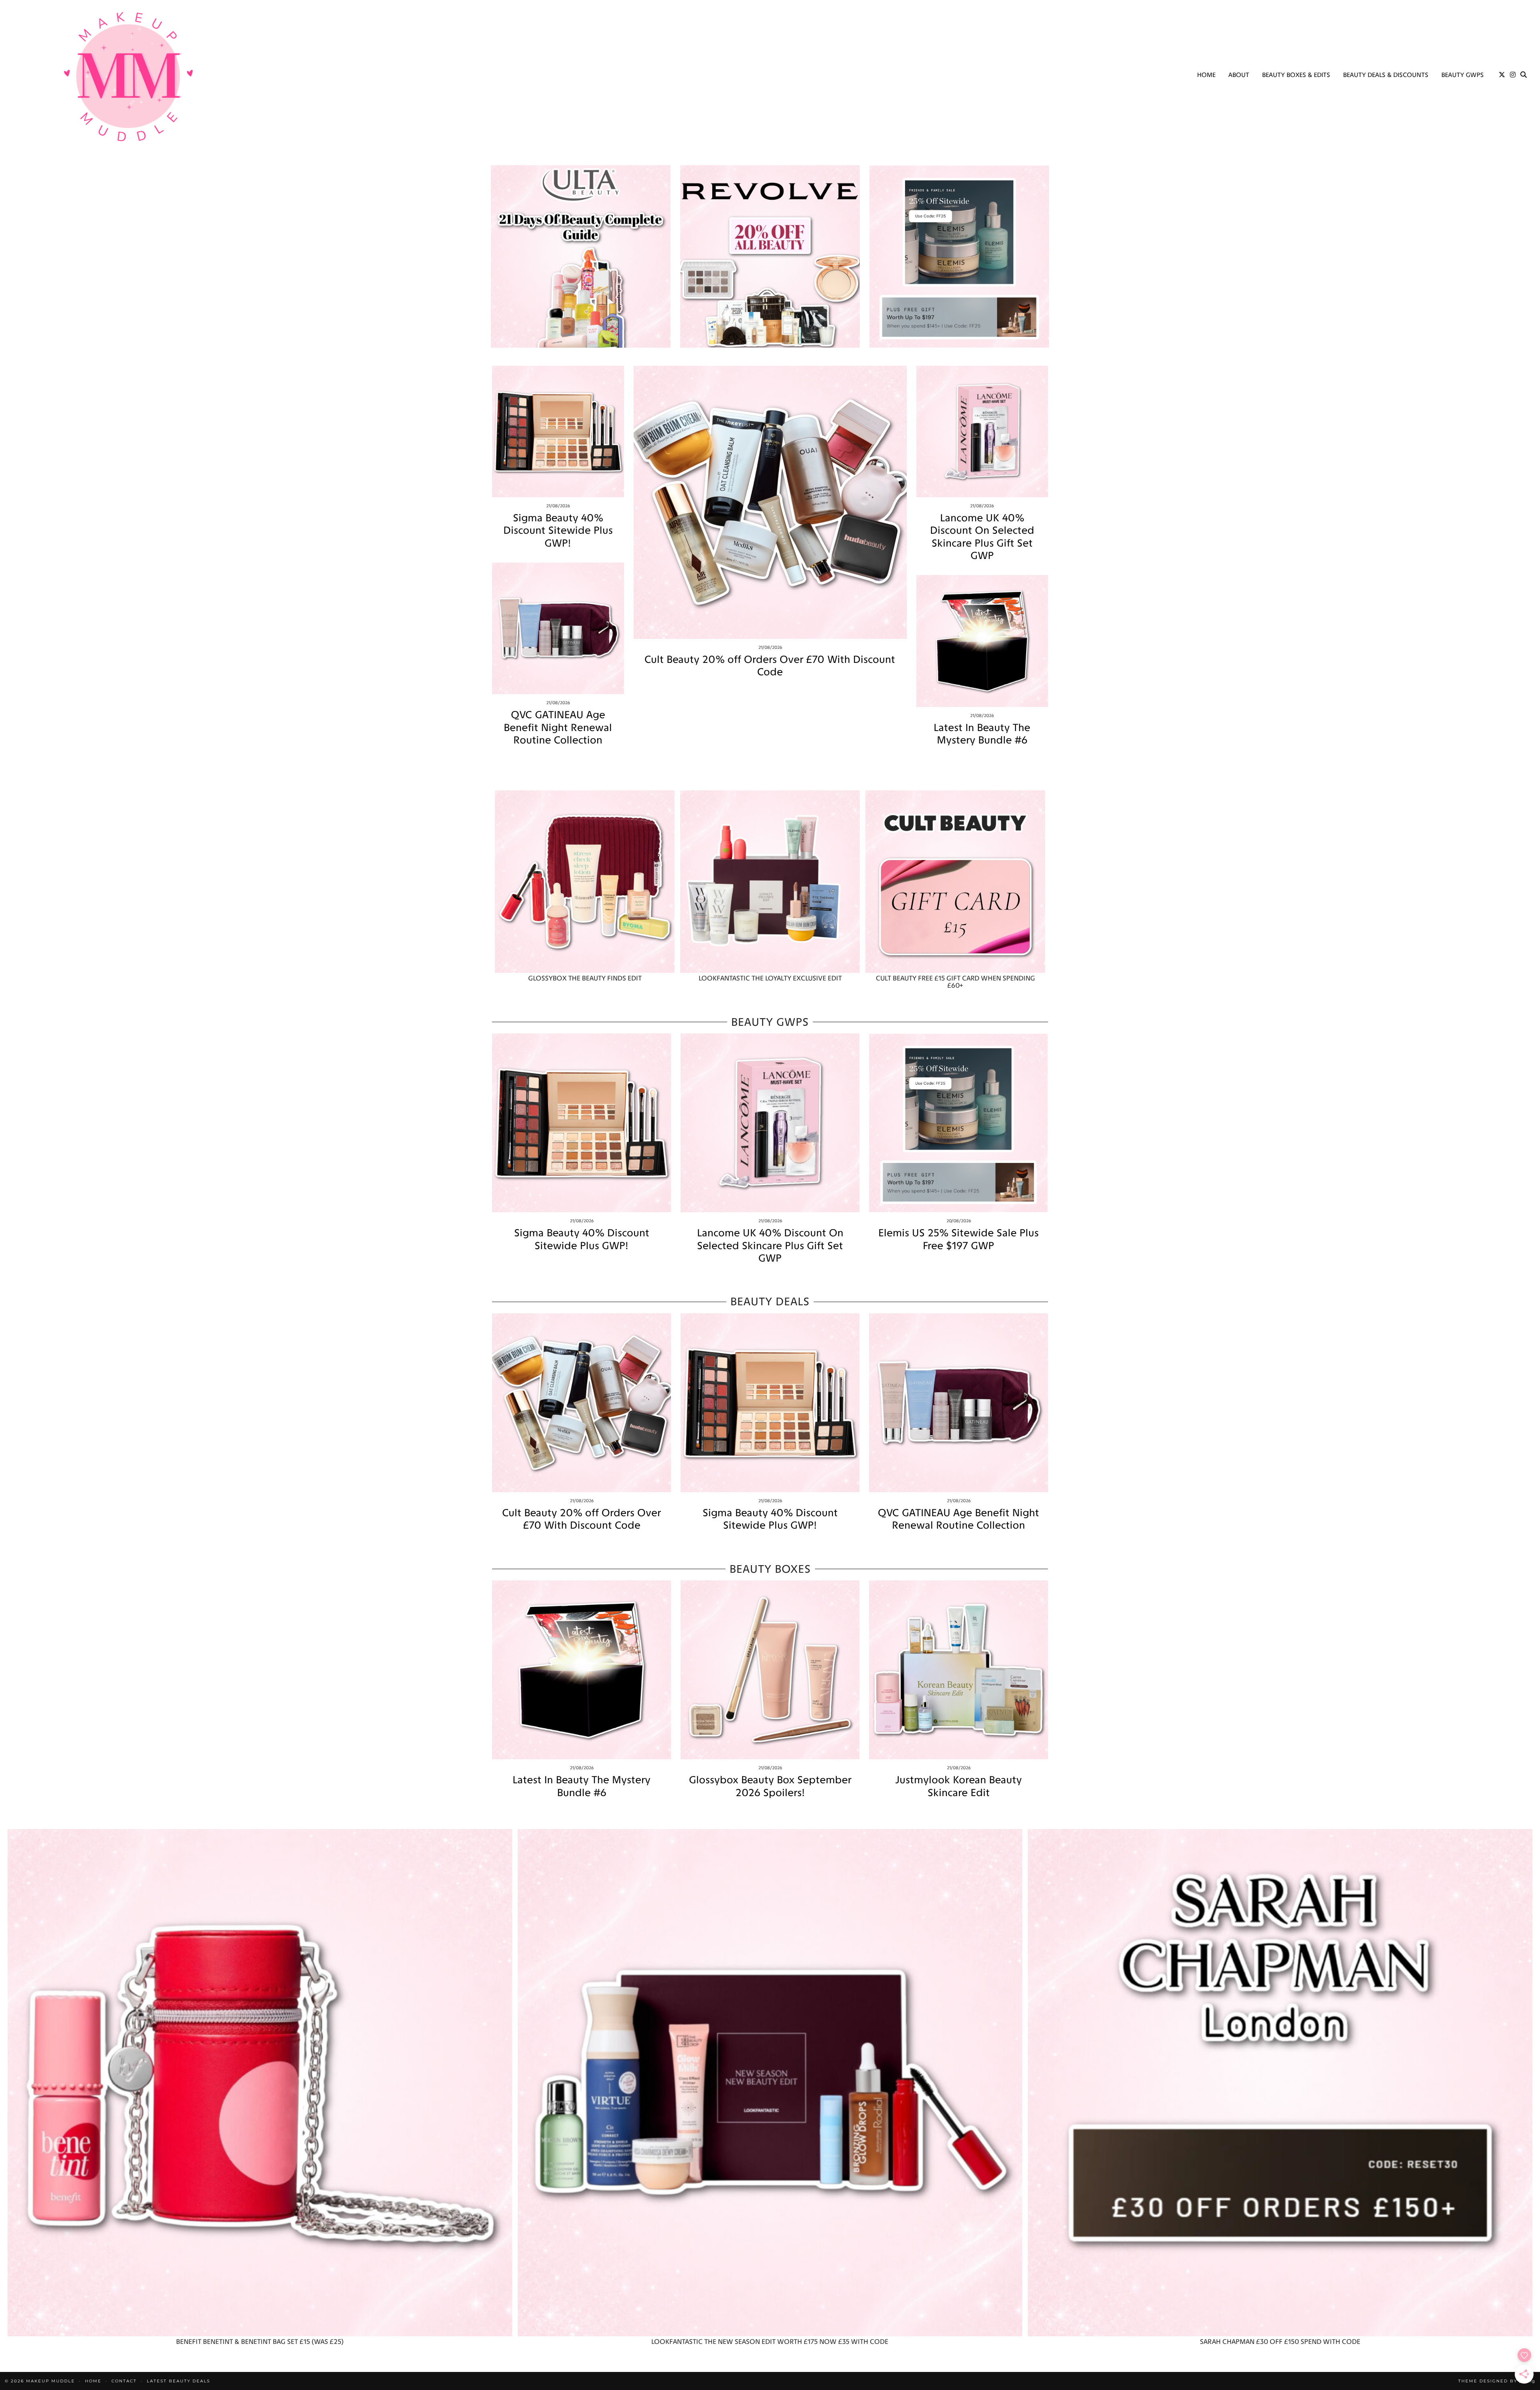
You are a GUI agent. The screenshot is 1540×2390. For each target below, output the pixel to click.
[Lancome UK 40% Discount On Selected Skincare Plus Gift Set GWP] (982, 432)
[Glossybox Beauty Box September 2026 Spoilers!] (770, 1670)
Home (1206, 75)
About (1239, 75)
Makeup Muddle (51, 2381)
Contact (124, 2381)
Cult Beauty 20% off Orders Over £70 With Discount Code (770, 666)
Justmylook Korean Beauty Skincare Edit (958, 1786)
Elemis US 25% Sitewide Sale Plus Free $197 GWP (958, 1239)
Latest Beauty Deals (178, 2381)
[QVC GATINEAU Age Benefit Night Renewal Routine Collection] (558, 629)
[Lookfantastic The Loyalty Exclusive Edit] (770, 882)
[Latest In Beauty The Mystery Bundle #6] (982, 641)
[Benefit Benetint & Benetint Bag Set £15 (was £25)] (260, 2083)
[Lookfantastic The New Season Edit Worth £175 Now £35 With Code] (770, 2083)
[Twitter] (1502, 75)
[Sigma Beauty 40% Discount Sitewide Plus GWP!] (558, 432)
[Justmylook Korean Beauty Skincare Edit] (958, 1670)
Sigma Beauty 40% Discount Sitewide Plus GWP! (558, 530)
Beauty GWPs (1463, 75)
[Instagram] (1513, 75)
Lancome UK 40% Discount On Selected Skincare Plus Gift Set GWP (982, 537)
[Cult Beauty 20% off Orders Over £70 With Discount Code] (770, 502)
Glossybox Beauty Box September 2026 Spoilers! (770, 1786)
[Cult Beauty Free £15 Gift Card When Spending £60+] (955, 882)
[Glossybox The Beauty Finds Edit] (585, 882)
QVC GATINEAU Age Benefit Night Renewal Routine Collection (558, 727)
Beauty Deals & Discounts (1386, 75)
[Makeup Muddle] (128, 76)
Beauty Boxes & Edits (1296, 75)
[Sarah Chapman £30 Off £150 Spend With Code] (1280, 2083)
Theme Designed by (1497, 2381)
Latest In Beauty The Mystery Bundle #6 (982, 734)
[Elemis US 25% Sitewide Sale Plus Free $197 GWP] (958, 1123)
